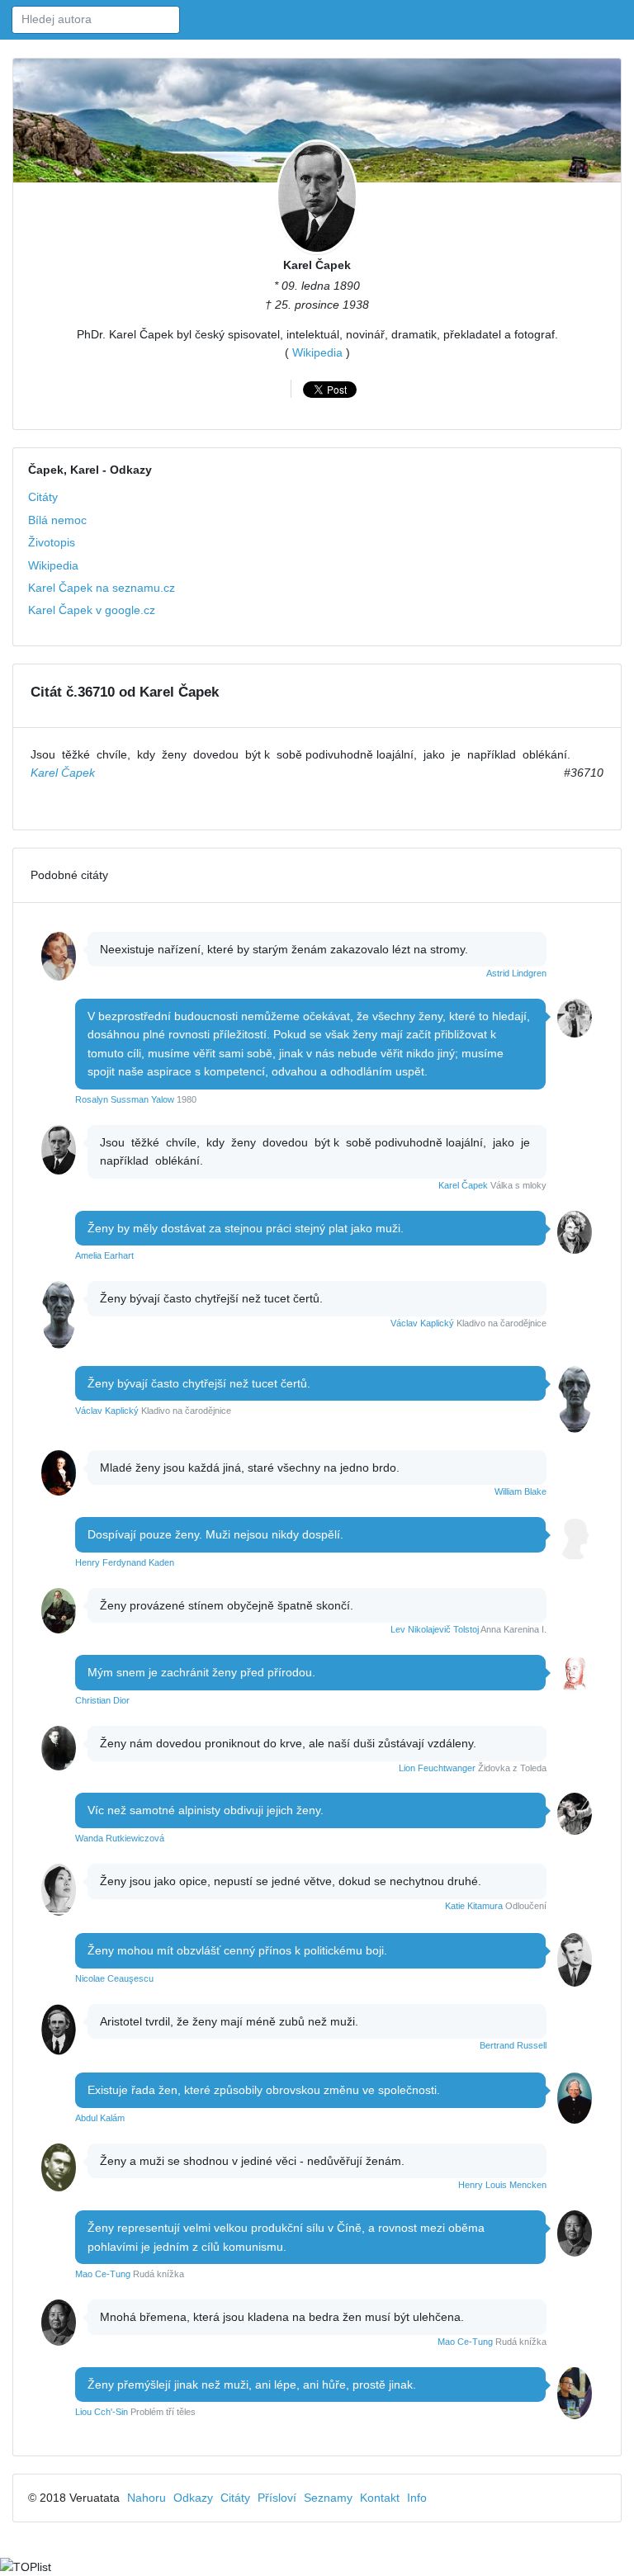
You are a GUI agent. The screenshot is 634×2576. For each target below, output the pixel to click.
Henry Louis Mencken (502, 2185)
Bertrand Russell (513, 2045)
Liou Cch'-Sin (102, 2412)
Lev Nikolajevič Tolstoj (435, 1629)
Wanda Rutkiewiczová (120, 1838)
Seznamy (328, 2498)
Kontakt (380, 2498)
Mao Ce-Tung (103, 2274)
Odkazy (193, 2498)
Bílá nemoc (57, 520)
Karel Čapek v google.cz (92, 610)
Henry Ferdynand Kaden (125, 1562)
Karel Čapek (317, 265)
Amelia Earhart (104, 1255)
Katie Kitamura (474, 1906)
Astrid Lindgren (516, 973)
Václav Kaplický (422, 1323)
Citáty (43, 497)
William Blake (520, 1491)
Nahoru (147, 2498)
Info (417, 2498)
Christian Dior (102, 1700)
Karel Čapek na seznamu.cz (102, 588)
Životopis (52, 542)
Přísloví (277, 2498)
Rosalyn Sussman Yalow (125, 1099)
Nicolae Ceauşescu (114, 1978)
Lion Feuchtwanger (437, 1768)
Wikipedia (317, 352)
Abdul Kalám (100, 2118)
